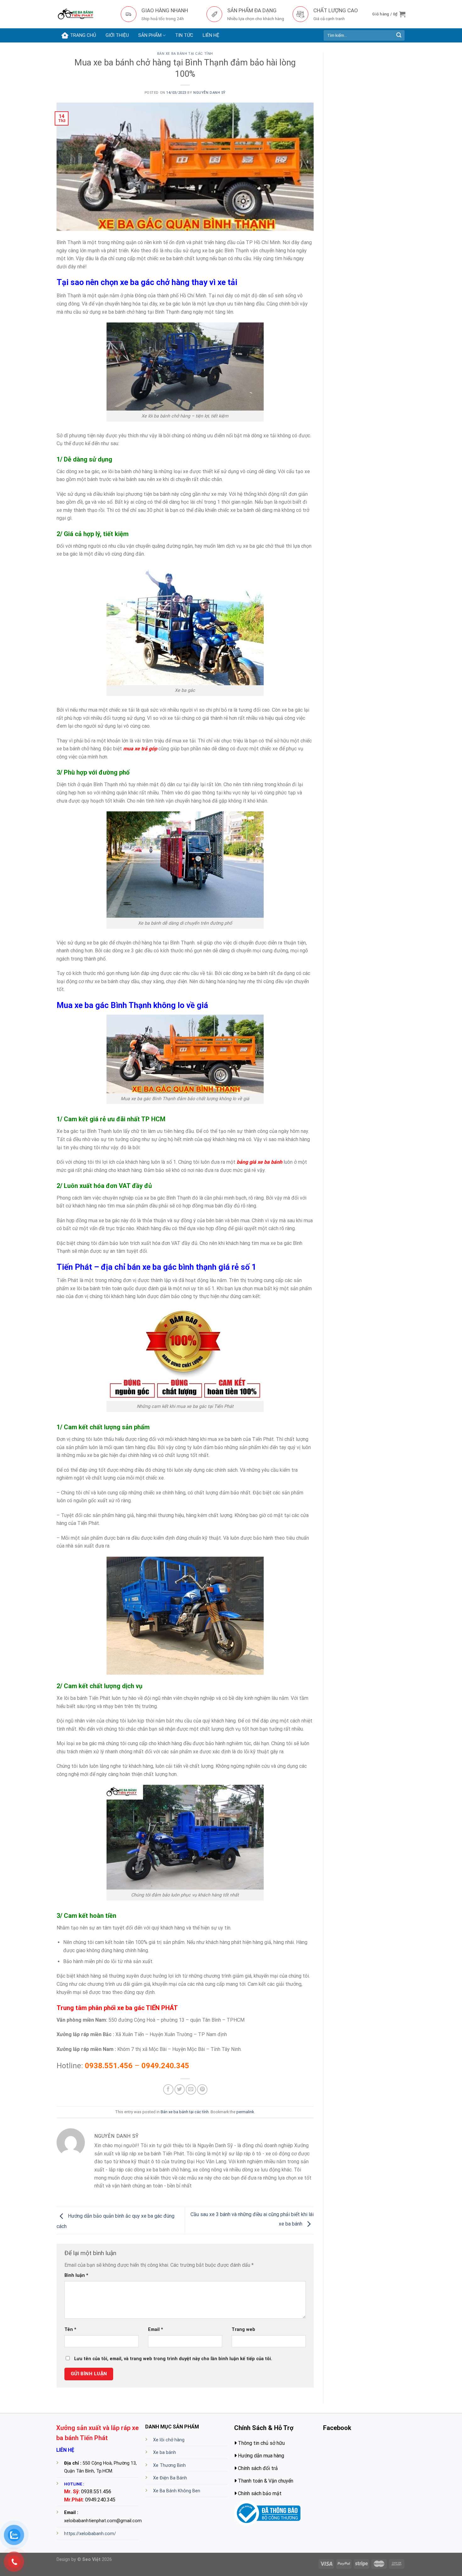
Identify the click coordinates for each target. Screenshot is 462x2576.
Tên (70, 2330)
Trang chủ (83, 35)
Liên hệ (211, 35)
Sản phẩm (150, 35)
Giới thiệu (117, 35)
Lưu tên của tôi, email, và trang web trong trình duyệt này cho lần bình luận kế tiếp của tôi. (173, 2359)
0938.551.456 (109, 2066)
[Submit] (399, 36)
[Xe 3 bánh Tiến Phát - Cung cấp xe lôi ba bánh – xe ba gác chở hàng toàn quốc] (84, 14)
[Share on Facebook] (168, 2089)
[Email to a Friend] (191, 2089)
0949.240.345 (165, 2066)
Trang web (243, 2330)
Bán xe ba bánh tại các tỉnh (185, 54)
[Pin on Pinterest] (202, 2089)
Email (156, 2330)
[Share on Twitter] (180, 2089)
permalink (245, 2112)
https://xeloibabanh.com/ (90, 2534)
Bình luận (76, 2275)
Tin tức (184, 35)
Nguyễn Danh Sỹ (209, 93)
